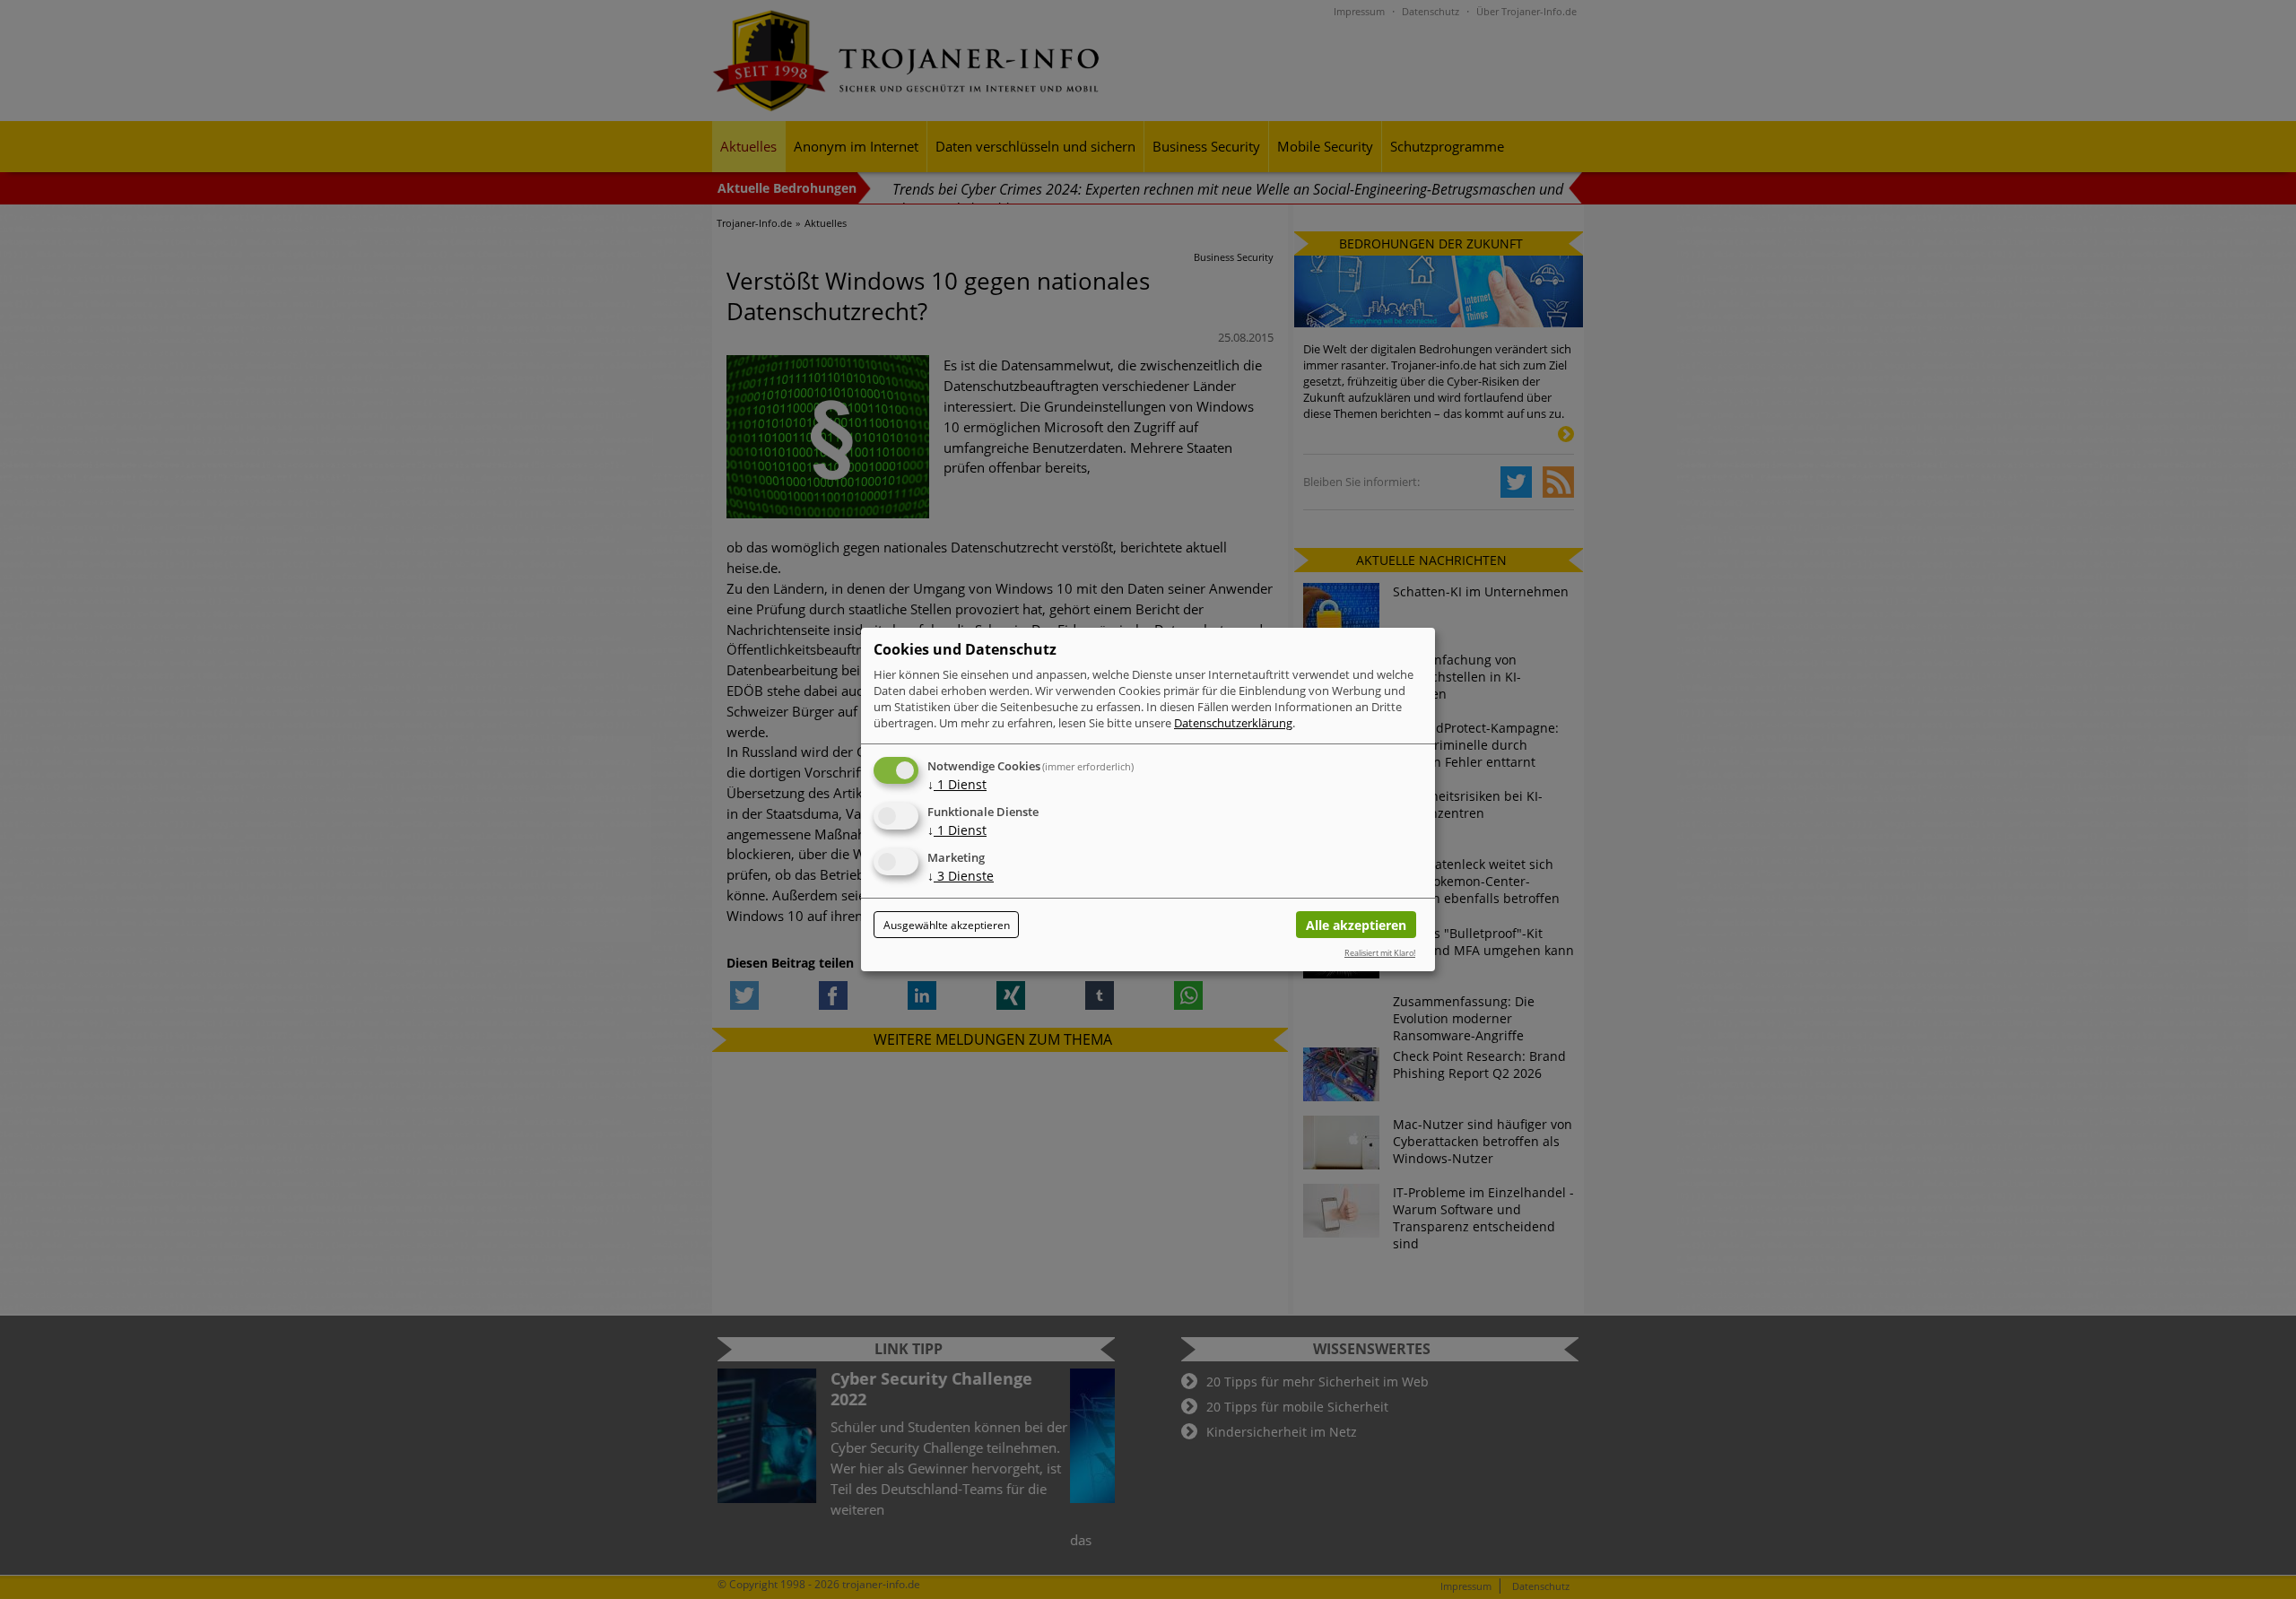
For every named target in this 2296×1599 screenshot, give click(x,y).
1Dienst (957, 784)
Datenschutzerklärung (1233, 723)
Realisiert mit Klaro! (1380, 953)
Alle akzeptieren (1356, 925)
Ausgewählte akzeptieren (947, 925)
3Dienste (961, 876)
